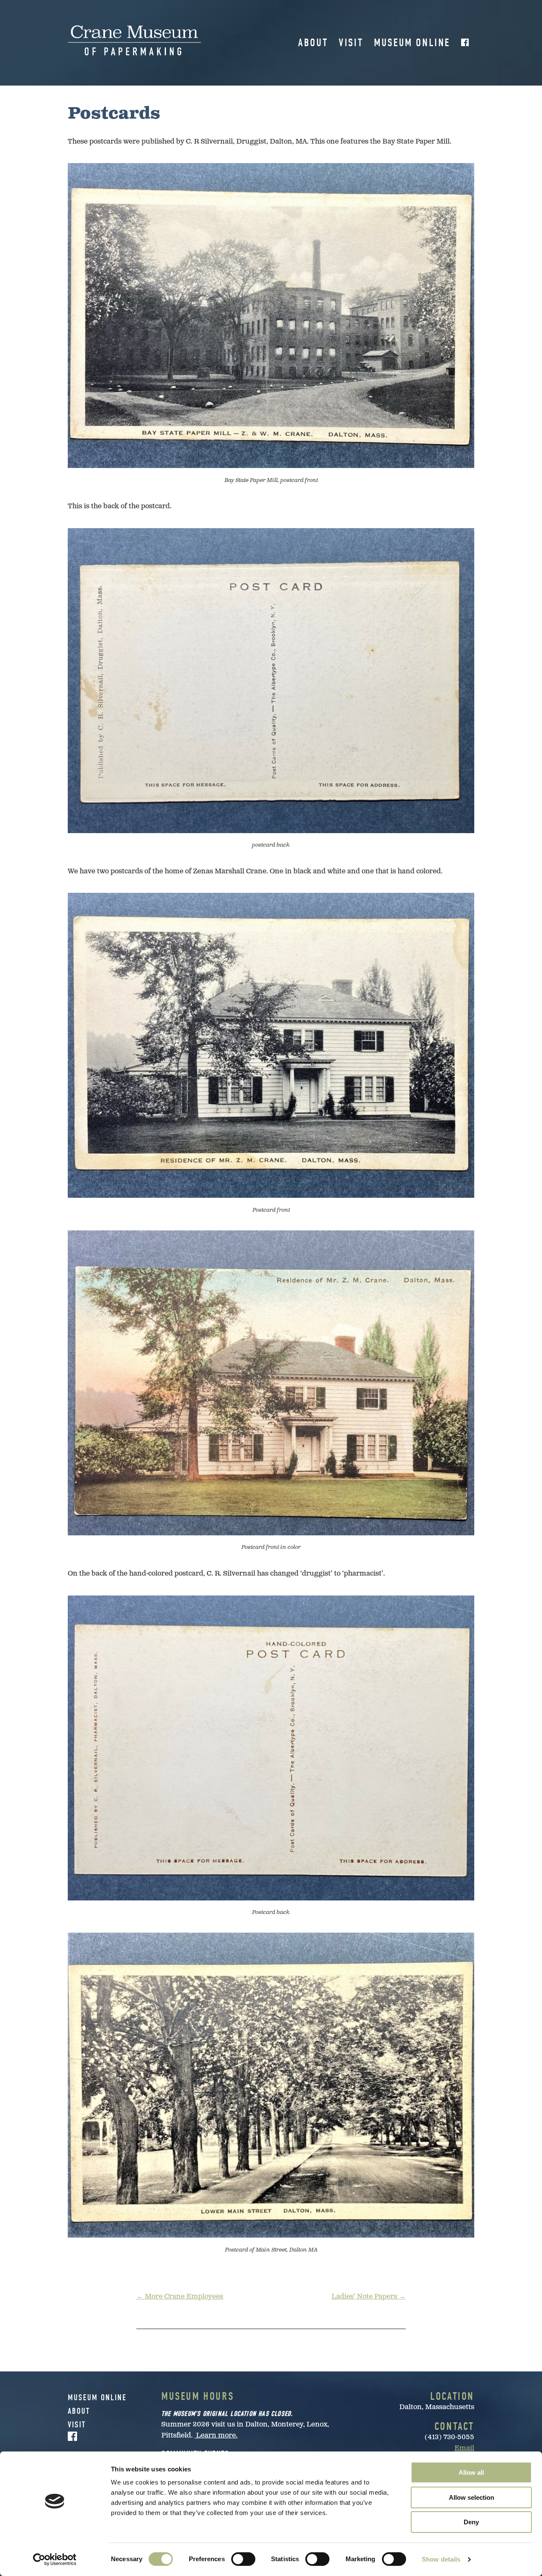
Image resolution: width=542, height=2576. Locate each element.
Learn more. (216, 2436)
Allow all (471, 2472)
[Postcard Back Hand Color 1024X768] (271, 1748)
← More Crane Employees (180, 2297)
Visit (351, 43)
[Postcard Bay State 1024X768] (271, 316)
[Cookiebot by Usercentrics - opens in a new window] (55, 2559)
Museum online (412, 43)
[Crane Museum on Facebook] (465, 43)
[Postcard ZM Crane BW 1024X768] (271, 1045)
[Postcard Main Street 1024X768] (271, 2085)
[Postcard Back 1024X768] (271, 681)
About (313, 43)
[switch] (243, 2559)
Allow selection (471, 2497)
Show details (441, 2559)
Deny (471, 2522)
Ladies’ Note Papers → (369, 2297)
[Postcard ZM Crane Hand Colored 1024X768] (271, 1383)
